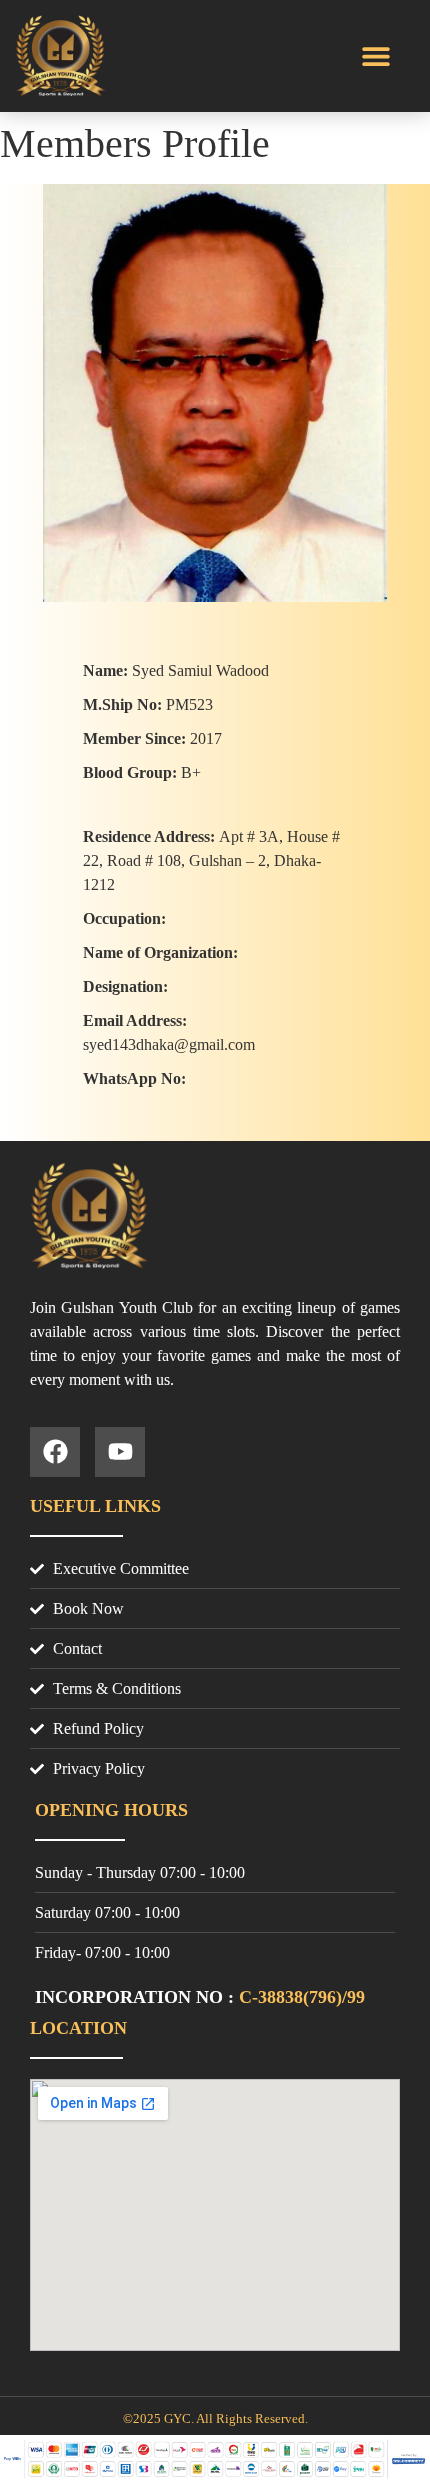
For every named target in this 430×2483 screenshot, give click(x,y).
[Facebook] (55, 1452)
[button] (376, 56)
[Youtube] (120, 1452)
